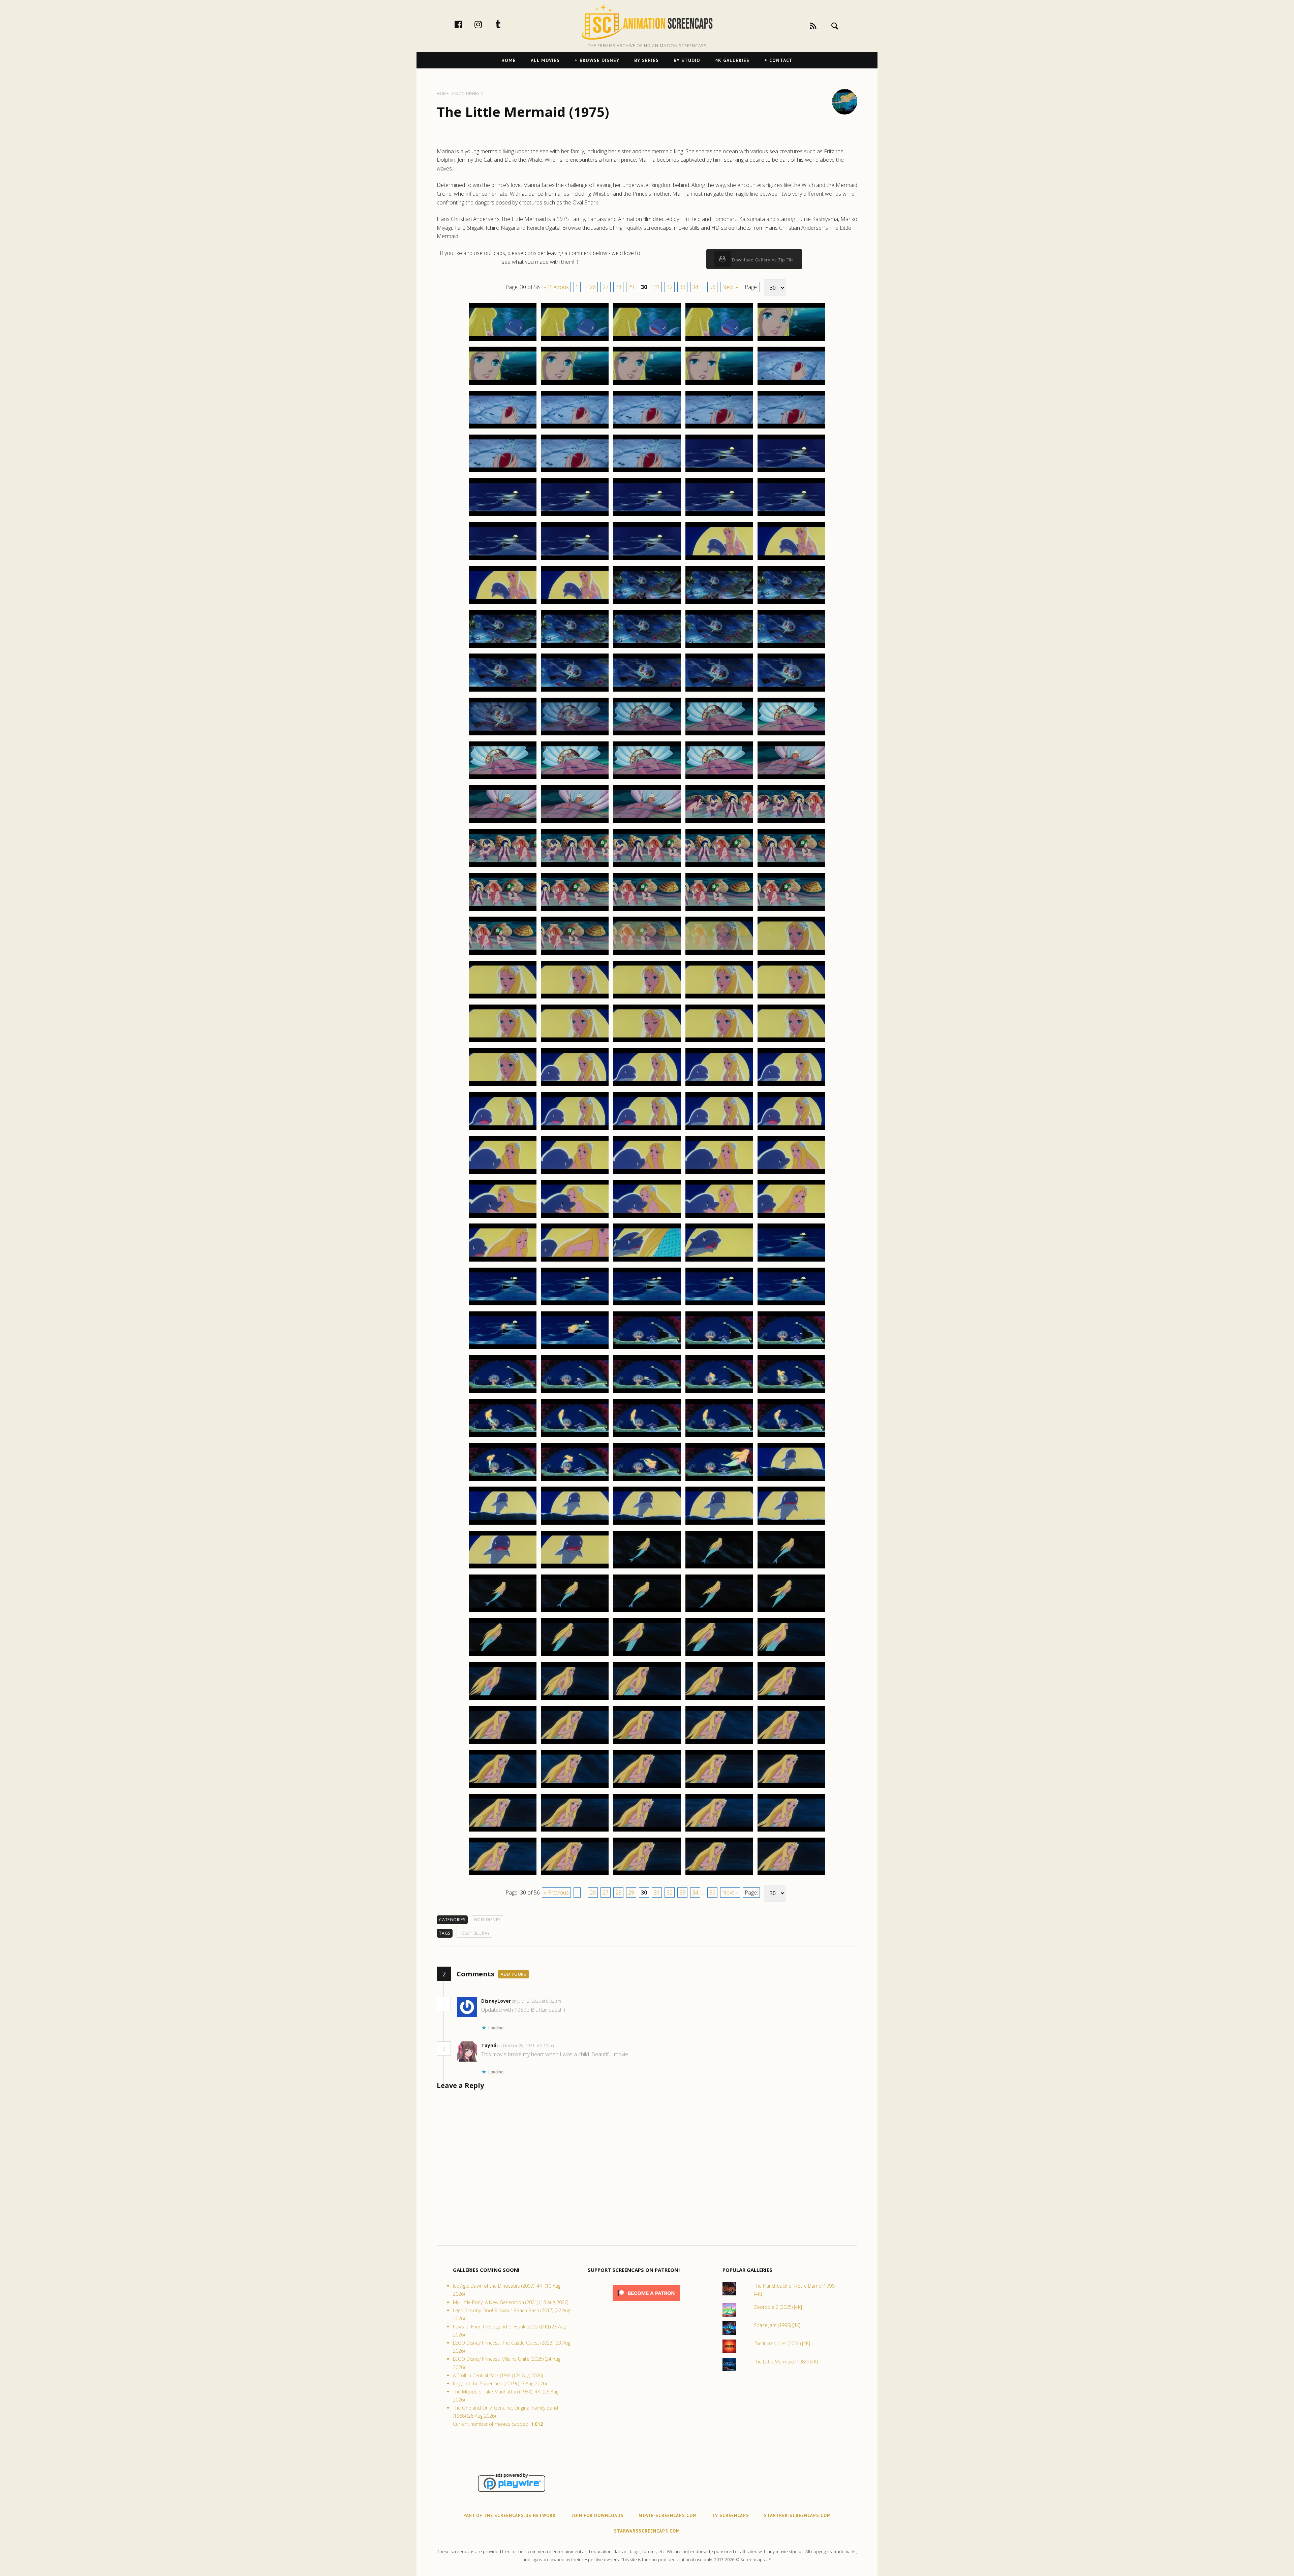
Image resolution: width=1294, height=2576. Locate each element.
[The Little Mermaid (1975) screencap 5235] (791, 428)
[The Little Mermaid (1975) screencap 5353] (647, 1481)
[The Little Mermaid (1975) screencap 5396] (503, 1875)
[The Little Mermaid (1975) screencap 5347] (575, 1437)
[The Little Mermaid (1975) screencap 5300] (791, 998)
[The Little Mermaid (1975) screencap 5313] (647, 1130)
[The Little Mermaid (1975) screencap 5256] (503, 647)
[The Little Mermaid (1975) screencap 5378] (647, 1700)
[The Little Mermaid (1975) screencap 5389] (719, 1787)
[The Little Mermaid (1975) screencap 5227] (575, 384)
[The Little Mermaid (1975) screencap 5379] (719, 1700)
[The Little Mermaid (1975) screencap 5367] (575, 1612)
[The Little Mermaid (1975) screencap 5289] (719, 911)
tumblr (505, 24)
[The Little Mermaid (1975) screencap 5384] (719, 1744)
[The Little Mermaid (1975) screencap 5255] (791, 604)
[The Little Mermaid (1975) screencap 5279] (719, 823)
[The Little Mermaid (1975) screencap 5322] (575, 1217)
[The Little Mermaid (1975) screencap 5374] (719, 1656)
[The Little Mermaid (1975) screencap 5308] (647, 1086)
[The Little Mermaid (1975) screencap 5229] (719, 384)
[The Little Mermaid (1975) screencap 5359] (719, 1524)
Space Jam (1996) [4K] (777, 2325)
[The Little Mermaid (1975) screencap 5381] (503, 1744)
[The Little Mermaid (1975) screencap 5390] (791, 1787)
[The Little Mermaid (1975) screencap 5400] (791, 1875)
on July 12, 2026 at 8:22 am (537, 2001)
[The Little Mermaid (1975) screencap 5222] (575, 341)
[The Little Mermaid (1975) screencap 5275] (791, 779)
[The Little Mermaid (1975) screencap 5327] (575, 1261)
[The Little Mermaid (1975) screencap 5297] (575, 998)
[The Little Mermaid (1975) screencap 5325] (791, 1217)
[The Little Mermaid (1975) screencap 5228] (647, 384)
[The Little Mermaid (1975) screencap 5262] (575, 691)
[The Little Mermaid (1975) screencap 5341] (503, 1393)
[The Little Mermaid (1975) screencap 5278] (647, 823)
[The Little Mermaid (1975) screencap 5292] (575, 954)
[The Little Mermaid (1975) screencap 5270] (791, 735)
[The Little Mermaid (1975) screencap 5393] (647, 1831)
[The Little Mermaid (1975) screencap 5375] (791, 1656)
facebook (465, 24)
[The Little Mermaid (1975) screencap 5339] (719, 1349)
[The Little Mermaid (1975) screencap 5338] (647, 1349)
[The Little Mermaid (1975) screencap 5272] (575, 779)
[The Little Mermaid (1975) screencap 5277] (575, 823)
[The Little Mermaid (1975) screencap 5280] (791, 823)
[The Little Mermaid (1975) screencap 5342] (575, 1393)
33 (682, 287)
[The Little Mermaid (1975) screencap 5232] (575, 428)
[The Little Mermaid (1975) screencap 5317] (575, 1174)
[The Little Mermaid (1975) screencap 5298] (647, 998)
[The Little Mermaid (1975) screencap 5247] (575, 560)
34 (695, 287)
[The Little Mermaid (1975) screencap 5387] (575, 1787)
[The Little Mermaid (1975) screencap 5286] (503, 911)
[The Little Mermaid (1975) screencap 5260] (791, 647)
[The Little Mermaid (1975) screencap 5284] (719, 867)
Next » (730, 287)
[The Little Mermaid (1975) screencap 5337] (575, 1349)
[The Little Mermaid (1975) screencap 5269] (719, 735)
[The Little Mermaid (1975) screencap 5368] (647, 1612)
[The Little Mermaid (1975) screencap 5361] (503, 1568)
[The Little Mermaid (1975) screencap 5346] (503, 1437)
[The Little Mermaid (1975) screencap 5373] (647, 1656)
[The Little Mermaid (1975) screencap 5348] (647, 1437)
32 (670, 287)
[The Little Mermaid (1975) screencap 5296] (503, 998)
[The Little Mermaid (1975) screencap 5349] (719, 1437)
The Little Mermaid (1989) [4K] (786, 2362)
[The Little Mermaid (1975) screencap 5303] (647, 1042)
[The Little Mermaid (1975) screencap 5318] (647, 1174)
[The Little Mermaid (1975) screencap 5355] (791, 1481)
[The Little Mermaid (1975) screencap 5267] (575, 735)
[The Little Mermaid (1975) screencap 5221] (503, 341)
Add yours (513, 1974)
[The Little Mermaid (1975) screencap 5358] (647, 1524)
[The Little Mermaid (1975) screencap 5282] (575, 867)
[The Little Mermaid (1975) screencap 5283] (647, 867)
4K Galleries (732, 60)
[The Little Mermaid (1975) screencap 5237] (575, 472)
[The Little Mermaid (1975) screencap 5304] (719, 1042)
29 (631, 287)
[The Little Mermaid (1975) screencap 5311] (503, 1130)
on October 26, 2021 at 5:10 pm (527, 2046)
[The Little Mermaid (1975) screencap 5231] (503, 428)
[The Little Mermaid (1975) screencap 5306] (503, 1086)
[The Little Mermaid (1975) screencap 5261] (503, 691)
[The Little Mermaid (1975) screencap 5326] (503, 1261)
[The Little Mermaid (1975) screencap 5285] (791, 867)
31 (657, 287)
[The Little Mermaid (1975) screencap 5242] (575, 516)
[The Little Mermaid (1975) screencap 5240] (791, 472)
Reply (571, 2001)
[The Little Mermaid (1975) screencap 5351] (503, 1481)
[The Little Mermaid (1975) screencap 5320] (791, 1174)
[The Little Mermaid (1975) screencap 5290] (791, 911)
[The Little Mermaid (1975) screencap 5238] (647, 472)
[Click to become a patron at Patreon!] (646, 2303)
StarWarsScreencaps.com (647, 2531)
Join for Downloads (598, 2516)
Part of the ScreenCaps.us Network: (510, 2516)
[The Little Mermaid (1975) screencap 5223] (647, 341)
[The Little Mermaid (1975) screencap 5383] (647, 1744)
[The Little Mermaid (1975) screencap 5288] (647, 911)
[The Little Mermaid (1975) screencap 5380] (791, 1700)
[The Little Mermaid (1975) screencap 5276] (503, 823)
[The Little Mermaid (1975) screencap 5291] (503, 954)
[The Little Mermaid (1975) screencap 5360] (791, 1524)
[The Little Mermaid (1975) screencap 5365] (791, 1568)
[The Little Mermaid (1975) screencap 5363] (647, 1568)
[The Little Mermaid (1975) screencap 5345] (791, 1393)
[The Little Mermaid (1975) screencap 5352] (575, 1481)
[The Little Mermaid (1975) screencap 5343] (647, 1393)
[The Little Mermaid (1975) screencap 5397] (575, 1875)
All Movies (545, 60)
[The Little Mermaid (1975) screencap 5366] (503, 1612)
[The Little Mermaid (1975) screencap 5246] (503, 560)
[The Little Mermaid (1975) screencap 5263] (647, 691)
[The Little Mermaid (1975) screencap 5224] (719, 341)
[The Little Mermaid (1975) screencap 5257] (575, 647)
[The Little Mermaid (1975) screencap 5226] (503, 384)
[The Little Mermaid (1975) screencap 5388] (647, 1787)
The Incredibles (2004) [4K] (782, 2343)
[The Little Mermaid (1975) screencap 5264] (719, 691)
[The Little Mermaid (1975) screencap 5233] (647, 428)
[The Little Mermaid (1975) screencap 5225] (791, 341)
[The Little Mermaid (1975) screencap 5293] (647, 954)
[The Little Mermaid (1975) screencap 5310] (791, 1086)
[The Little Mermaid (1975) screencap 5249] (719, 560)
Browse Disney (599, 60)
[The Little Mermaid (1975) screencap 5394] (719, 1831)
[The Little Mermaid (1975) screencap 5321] (503, 1217)
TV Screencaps (730, 2516)
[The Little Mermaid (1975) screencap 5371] (503, 1656)
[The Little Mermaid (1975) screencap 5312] (575, 1130)
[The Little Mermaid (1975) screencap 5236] (503, 472)
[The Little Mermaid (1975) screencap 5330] (791, 1261)
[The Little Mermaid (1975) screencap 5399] (719, 1875)
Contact (781, 60)
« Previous (556, 287)
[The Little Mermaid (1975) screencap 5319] (719, 1174)
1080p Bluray (474, 1933)
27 (606, 287)
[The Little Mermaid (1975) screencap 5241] (503, 516)
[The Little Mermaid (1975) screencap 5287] (575, 911)
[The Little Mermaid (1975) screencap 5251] (503, 604)
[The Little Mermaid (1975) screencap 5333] (647, 1305)
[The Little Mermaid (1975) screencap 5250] (791, 560)
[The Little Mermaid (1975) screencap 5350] (791, 1437)
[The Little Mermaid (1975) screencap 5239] (719, 472)
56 (712, 287)
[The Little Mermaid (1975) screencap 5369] (719, 1612)
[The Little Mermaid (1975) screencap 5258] (647, 647)
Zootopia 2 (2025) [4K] (778, 2307)
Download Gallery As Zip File (762, 260)
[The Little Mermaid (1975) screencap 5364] (719, 1568)
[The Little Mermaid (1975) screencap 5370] (791, 1612)
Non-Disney (488, 1920)
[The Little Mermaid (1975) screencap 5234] (719, 428)
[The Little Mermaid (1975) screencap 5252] (575, 604)
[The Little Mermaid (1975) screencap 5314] (719, 1130)
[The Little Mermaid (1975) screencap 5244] (719, 516)
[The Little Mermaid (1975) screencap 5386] (503, 1787)
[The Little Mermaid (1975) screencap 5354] (719, 1481)
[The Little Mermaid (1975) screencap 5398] (647, 1875)
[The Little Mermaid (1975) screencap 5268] (647, 735)
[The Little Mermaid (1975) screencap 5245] (791, 516)
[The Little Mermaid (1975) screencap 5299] (719, 998)
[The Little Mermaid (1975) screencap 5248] (647, 560)
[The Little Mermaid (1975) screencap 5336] (503, 1349)
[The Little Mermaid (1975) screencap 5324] (719, 1217)
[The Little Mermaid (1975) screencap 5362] (575, 1568)
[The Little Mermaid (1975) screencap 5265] (791, 691)
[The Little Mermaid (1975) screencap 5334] (719, 1305)
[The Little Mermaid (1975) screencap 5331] (503, 1305)
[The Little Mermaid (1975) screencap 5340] (791, 1349)
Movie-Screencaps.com (668, 2516)
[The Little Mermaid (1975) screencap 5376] (503, 1700)
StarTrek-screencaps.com (797, 2516)
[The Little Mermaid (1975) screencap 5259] (719, 647)
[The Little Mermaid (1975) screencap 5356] (503, 1524)
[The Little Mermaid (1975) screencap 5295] (791, 954)
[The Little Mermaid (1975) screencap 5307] (575, 1086)
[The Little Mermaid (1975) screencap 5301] (503, 1042)
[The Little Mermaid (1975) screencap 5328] (647, 1261)
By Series (646, 60)
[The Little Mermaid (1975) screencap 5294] (719, 954)
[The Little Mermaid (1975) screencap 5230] (791, 384)
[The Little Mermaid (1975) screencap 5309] (719, 1086)
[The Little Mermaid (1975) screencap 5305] (791, 1042)
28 (618, 287)
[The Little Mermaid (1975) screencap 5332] (575, 1305)
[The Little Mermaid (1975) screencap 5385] (791, 1744)
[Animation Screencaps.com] (647, 22)
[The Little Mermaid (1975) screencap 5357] (575, 1524)
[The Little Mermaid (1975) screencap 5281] (503, 867)
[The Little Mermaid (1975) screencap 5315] (791, 1130)
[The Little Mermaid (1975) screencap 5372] (575, 1656)
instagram (485, 24)
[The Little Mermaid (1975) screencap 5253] (647, 604)
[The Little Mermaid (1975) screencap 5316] (503, 1174)
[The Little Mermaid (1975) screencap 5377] (575, 1700)
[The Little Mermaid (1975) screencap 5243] (647, 516)
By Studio (687, 60)
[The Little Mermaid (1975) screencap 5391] (503, 1831)
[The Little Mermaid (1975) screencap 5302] (575, 1042)
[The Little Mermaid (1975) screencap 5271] (503, 779)
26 (593, 287)
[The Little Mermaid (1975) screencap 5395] (791, 1831)
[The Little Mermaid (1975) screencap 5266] (503, 735)
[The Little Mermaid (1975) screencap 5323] (647, 1217)
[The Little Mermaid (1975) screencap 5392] (575, 1831)
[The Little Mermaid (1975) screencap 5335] (791, 1305)
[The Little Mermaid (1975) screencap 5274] (719, 779)
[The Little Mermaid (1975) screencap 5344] (719, 1393)
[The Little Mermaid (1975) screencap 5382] (575, 1744)
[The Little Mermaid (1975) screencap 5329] (719, 1261)
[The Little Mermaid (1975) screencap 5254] (719, 604)
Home (509, 60)
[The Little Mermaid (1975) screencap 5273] (647, 779)
